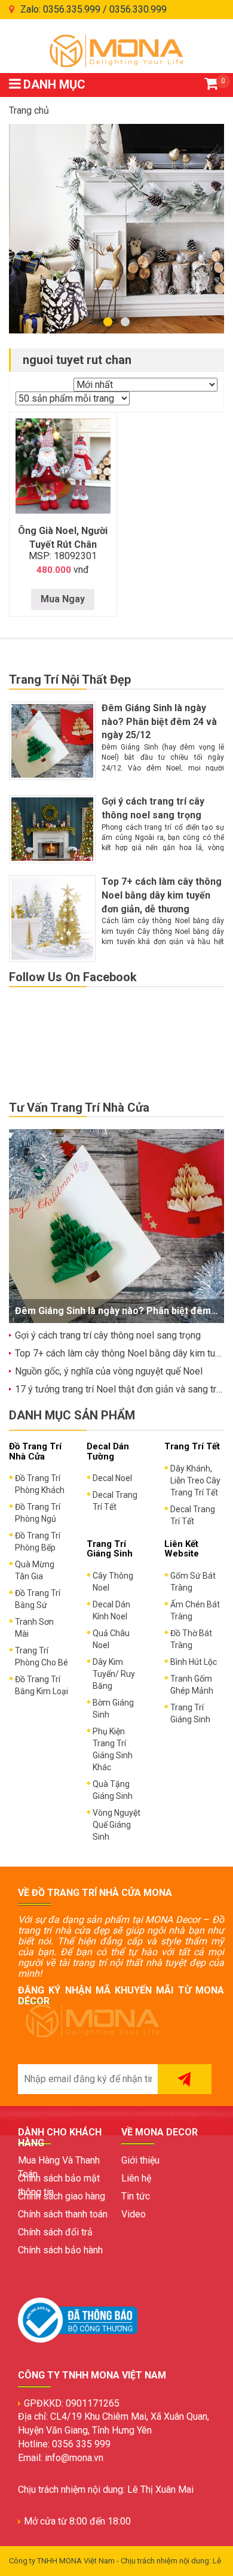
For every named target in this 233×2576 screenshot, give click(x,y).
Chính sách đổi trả (55, 2232)
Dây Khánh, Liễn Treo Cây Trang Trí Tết (195, 1480)
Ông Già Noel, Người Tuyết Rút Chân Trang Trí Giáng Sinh (63, 544)
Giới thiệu (140, 2160)
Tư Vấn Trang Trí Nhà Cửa (79, 1108)
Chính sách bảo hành (60, 2250)
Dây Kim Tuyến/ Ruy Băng (114, 1674)
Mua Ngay (63, 599)
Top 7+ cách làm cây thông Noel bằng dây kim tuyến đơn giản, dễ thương (162, 895)
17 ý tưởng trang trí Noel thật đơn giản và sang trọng (123, 1389)
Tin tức (136, 2196)
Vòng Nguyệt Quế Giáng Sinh (116, 1825)
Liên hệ (136, 2178)
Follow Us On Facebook (73, 977)
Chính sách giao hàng (62, 2196)
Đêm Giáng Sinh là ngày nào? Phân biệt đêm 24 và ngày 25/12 (159, 722)
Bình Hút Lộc (194, 1662)
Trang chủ (29, 110)
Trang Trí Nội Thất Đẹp (70, 679)
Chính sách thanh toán (63, 2214)
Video (134, 2214)
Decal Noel (112, 1478)
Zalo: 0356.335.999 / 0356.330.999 (93, 9)
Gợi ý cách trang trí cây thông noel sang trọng (108, 1335)
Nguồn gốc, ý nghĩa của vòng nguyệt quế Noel (109, 1371)
